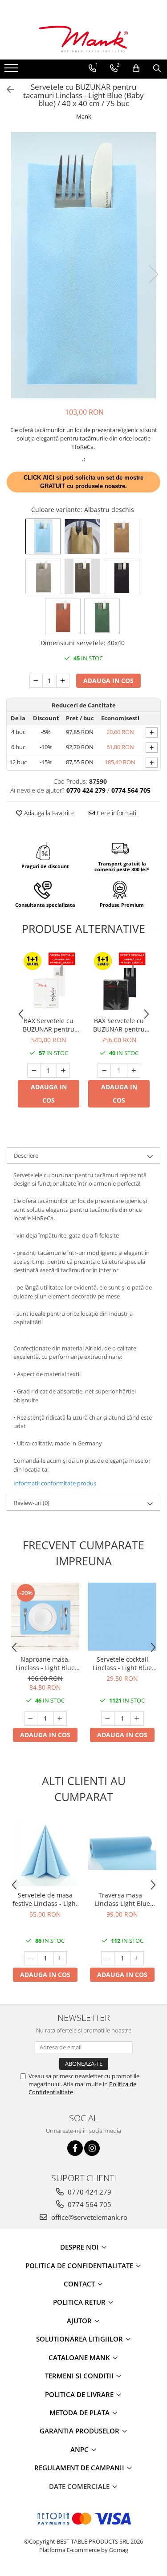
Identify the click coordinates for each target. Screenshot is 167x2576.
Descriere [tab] (26, 1155)
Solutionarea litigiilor (80, 2339)
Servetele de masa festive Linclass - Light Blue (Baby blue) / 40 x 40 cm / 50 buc (45, 1899)
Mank (84, 116)
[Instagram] (92, 2148)
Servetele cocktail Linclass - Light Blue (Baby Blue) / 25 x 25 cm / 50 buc (122, 1663)
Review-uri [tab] (32, 1503)
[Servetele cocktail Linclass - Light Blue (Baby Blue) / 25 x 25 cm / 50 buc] (122, 1617)
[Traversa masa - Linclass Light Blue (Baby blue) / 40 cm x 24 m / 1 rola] (122, 1852)
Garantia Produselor (80, 2431)
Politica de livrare (80, 2394)
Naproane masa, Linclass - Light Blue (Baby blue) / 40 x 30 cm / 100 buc (45, 1663)
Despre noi (80, 2247)
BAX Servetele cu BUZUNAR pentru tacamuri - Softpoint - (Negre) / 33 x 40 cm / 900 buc (119, 1025)
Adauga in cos (108, 681)
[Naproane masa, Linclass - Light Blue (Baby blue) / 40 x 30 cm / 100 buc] (45, 1617)
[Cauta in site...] (157, 68)
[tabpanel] (83, 265)
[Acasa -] (84, 39)
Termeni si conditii (80, 2376)
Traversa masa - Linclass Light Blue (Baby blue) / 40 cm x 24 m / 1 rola (122, 1899)
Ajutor (80, 2321)
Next (153, 274)
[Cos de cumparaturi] (136, 68)
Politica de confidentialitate (80, 2266)
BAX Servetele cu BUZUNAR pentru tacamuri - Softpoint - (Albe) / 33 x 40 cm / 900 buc (49, 1025)
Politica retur (80, 2302)
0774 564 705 (89, 2204)
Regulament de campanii (80, 2468)
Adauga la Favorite (48, 813)
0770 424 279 (89, 2192)
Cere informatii (116, 813)
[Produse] (12, 71)
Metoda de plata (80, 2413)
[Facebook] (75, 2148)
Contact (80, 2284)
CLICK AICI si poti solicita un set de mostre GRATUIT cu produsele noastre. (83, 482)
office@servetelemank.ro (88, 2217)
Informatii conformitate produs (55, 1483)
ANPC (80, 2449)
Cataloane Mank (80, 2358)
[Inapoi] (7, 89)
